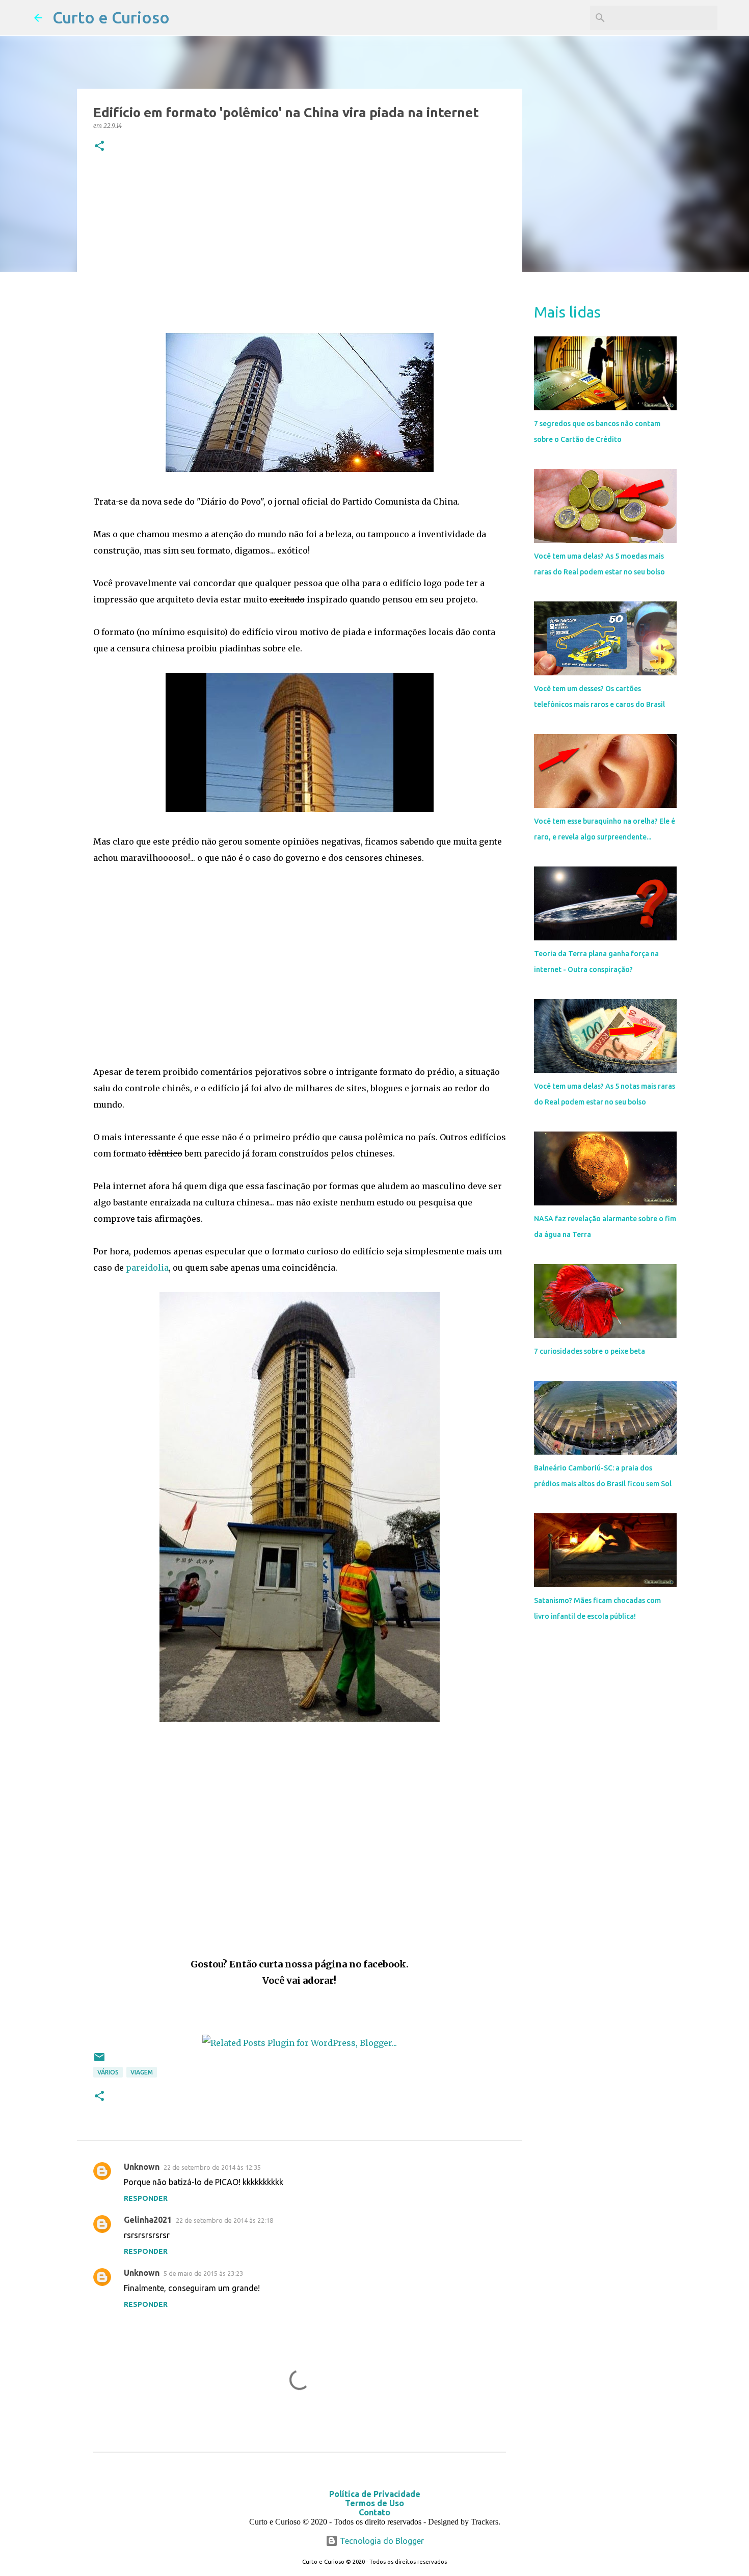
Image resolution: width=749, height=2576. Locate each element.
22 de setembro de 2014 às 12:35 (212, 2167)
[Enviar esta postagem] (99, 2061)
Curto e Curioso (111, 17)
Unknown (142, 2167)
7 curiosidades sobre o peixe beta (590, 1351)
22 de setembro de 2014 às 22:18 (224, 2220)
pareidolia (147, 1268)
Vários (108, 2072)
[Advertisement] (300, 245)
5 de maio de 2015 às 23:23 (203, 2273)
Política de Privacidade (375, 2494)
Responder (146, 2198)
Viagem (142, 2072)
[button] (99, 147)
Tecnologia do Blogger (381, 2541)
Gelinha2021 (148, 2220)
